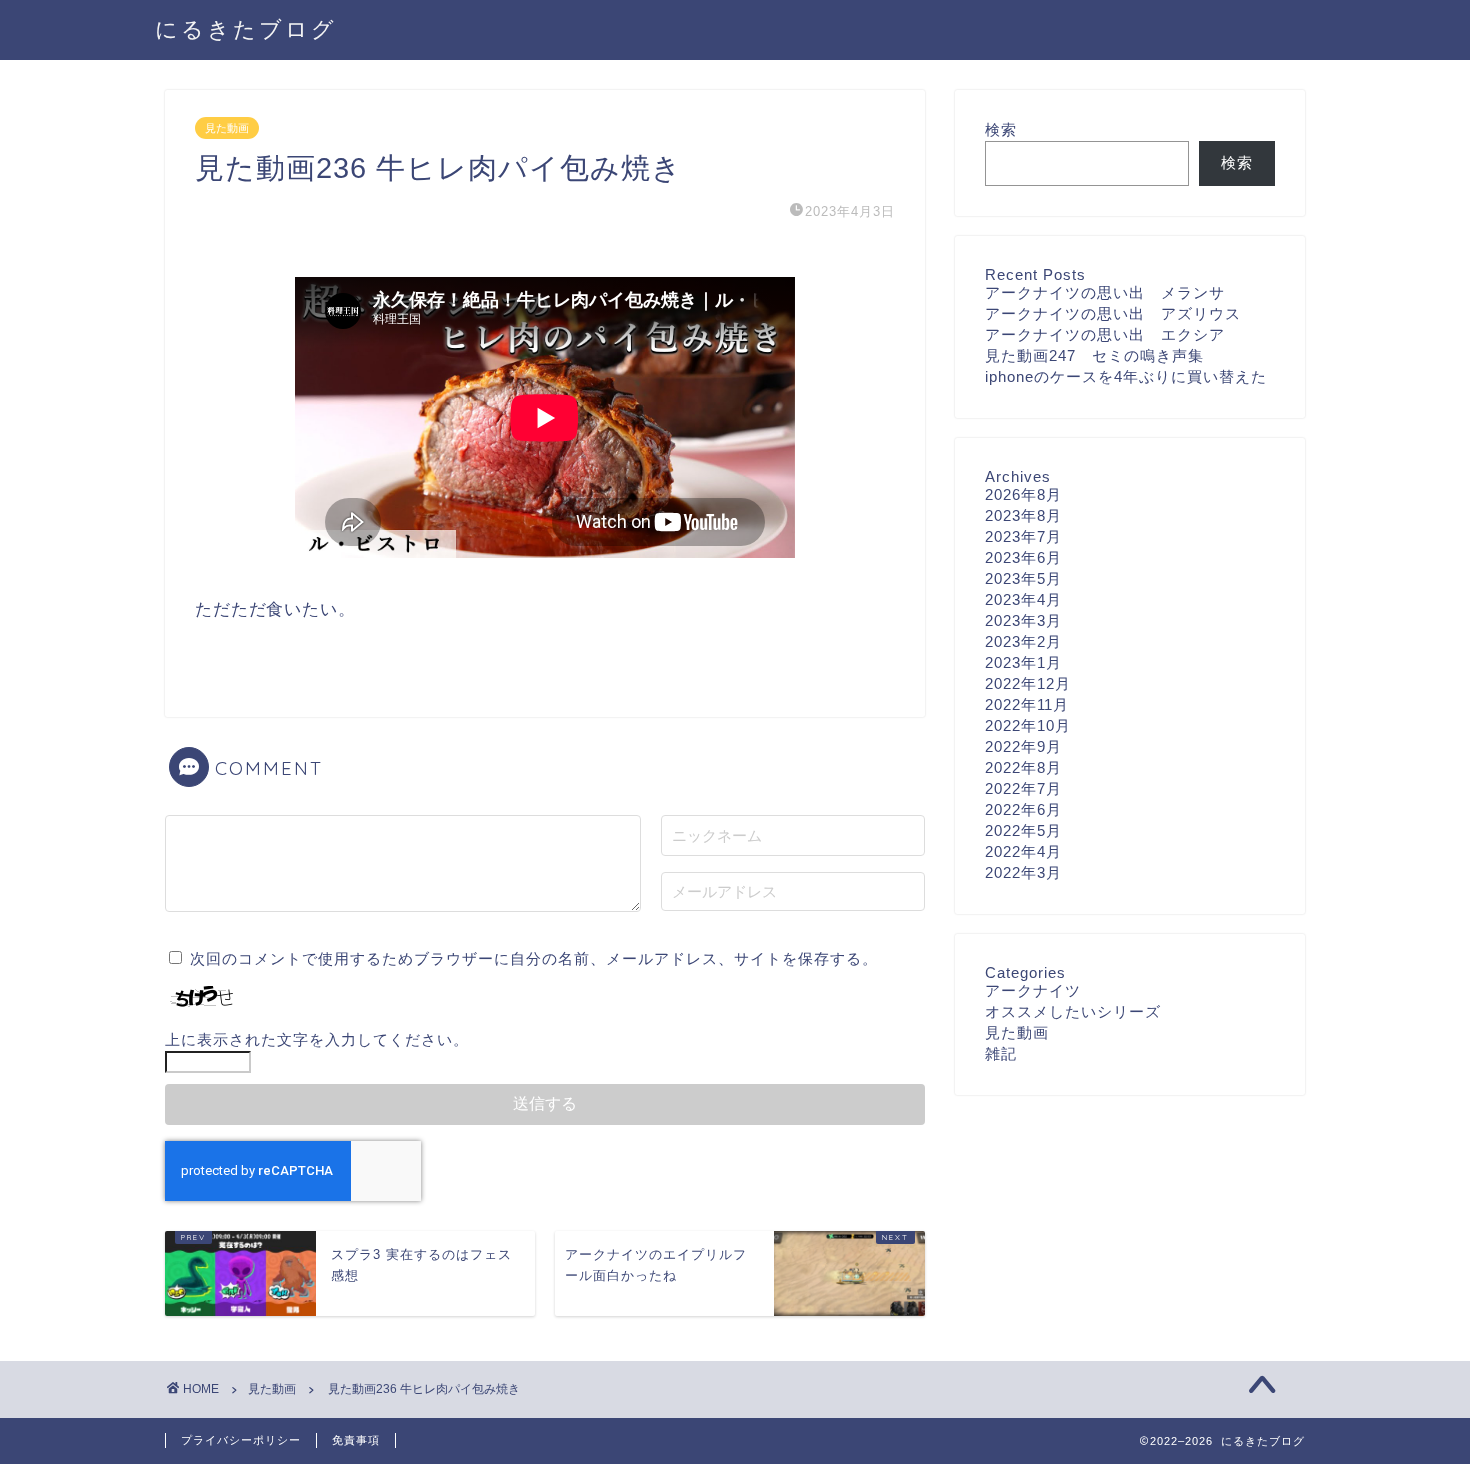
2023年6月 (1023, 557)
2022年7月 (1023, 788)
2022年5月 (1023, 830)
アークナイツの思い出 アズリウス (1113, 313)
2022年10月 (1028, 725)
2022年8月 (1023, 767)
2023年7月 (1023, 536)
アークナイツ (1033, 990)
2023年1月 (1023, 662)
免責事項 (356, 1440)
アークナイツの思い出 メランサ (1105, 292)
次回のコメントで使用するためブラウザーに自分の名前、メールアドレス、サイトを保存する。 (534, 958)
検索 (1001, 129)
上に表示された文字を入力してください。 (317, 1039)
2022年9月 (1023, 746)
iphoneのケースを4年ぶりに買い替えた (1126, 376)
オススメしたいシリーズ (1073, 1011)
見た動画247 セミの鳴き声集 (1094, 355)
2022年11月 (1027, 704)
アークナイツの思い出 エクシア (1105, 334)
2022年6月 (1023, 809)
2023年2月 (1023, 641)
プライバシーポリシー (241, 1440)
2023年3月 (1023, 620)
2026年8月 (1023, 494)
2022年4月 (1023, 851)
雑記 (1001, 1053)
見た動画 (227, 128)
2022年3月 (1023, 872)
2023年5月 (1023, 578)
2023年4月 (1023, 599)
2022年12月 (1028, 683)
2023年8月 (1023, 515)
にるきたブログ (246, 28)
